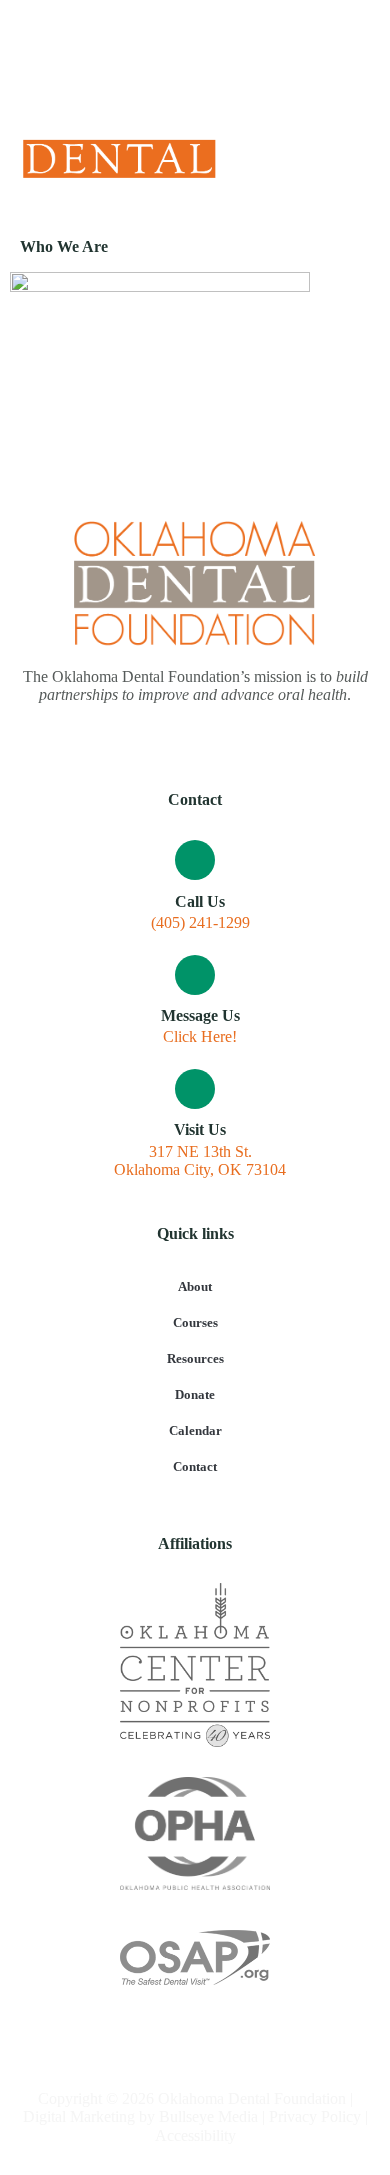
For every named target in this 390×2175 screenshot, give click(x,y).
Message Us (200, 1015)
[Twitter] (195, 50)
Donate (195, 1394)
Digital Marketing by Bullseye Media (140, 2116)
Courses (195, 1322)
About (195, 1286)
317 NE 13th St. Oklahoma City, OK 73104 (200, 1160)
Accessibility (195, 2135)
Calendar (195, 1430)
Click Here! (200, 1036)
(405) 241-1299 (200, 922)
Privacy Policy (315, 2116)
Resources (195, 1358)
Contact (195, 1466)
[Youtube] (228, 50)
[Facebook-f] (162, 50)
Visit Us (200, 1129)
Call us (200, 901)
